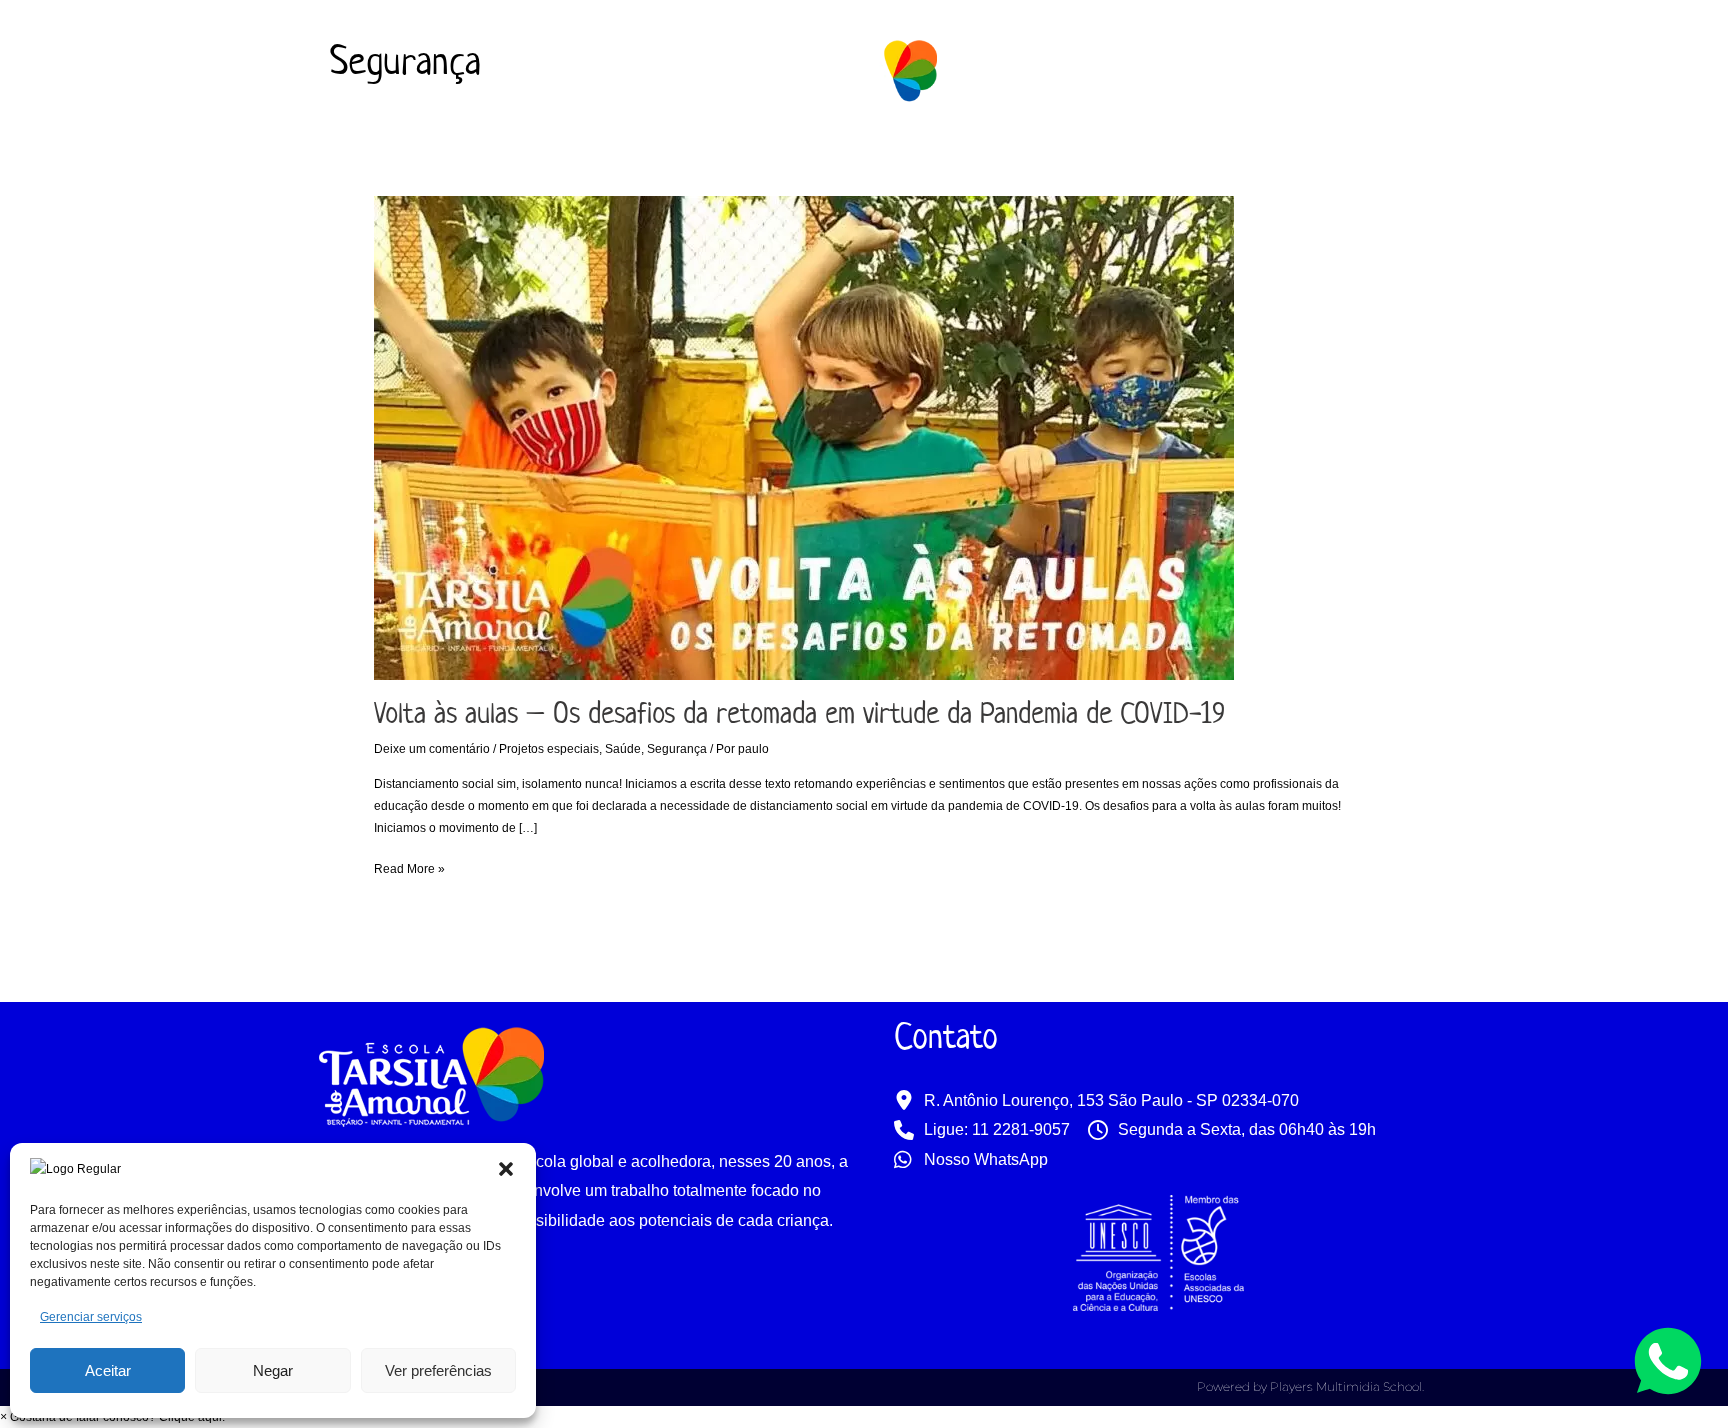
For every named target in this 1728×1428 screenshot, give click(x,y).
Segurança (677, 749)
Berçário (563, 148)
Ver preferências (438, 1370)
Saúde (623, 749)
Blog (1202, 148)
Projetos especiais (549, 749)
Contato (1291, 148)
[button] (506, 1169)
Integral (928, 148)
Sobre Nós (423, 148)
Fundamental (807, 148)
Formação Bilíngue (1072, 148)
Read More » (409, 867)
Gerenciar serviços (91, 1317)
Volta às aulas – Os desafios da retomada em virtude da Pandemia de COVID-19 (799, 716)
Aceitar (108, 1370)
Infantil (666, 148)
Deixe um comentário (432, 749)
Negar (273, 1370)
